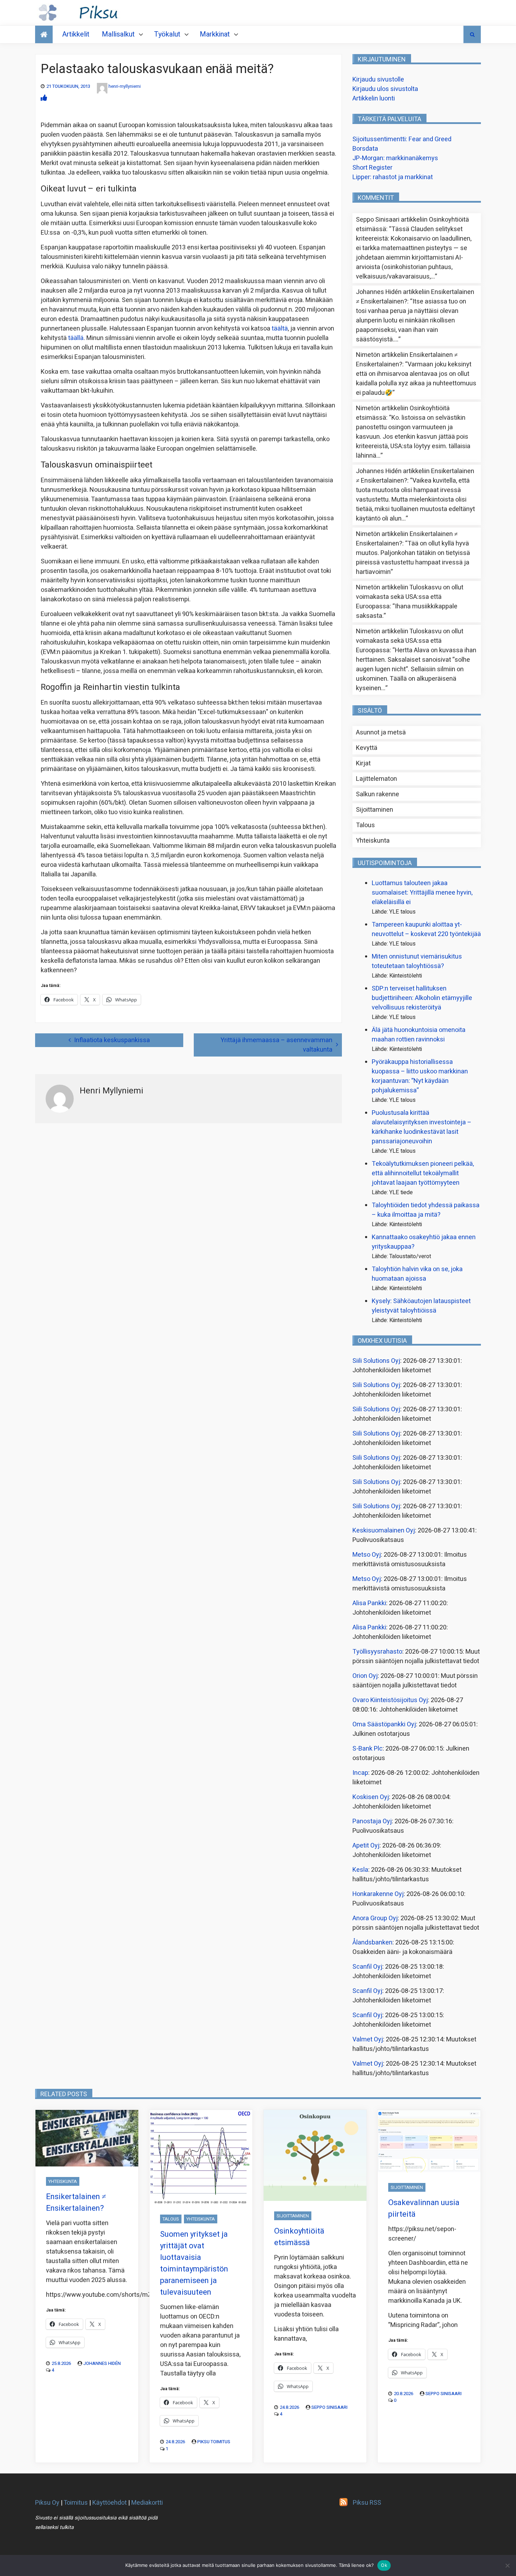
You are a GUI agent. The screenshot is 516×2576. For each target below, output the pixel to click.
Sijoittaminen (375, 810)
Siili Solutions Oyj (376, 1361)
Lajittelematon (376, 779)
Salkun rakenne (378, 794)
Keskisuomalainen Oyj (384, 1531)
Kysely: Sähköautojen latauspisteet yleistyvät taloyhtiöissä (421, 1306)
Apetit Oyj (366, 1846)
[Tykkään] (44, 98)
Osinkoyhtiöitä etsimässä (299, 2237)
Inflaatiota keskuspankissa (112, 1040)
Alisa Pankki (369, 1603)
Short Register (372, 168)
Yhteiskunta (373, 841)
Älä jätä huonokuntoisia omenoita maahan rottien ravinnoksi (419, 1035)
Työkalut (167, 34)
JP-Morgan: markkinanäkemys (395, 158)
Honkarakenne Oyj (378, 1894)
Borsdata (365, 149)
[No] (507, 2565)
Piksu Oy (47, 2503)
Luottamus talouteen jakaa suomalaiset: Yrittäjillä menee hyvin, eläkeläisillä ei (422, 893)
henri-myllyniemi (125, 86)
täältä (280, 329)
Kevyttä (367, 748)
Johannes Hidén (102, 2363)
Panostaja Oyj (372, 1821)
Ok (384, 2565)
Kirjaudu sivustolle (378, 80)
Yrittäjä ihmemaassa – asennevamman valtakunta (276, 1045)
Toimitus (76, 2503)
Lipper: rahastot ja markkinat (393, 177)
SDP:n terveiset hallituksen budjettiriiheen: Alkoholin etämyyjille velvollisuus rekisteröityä (422, 998)
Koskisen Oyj (371, 1797)
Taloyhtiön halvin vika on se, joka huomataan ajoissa (417, 1274)
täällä (76, 338)
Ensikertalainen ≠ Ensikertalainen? (76, 2202)
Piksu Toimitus (214, 2442)
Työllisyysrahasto (377, 1652)
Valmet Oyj (368, 2039)
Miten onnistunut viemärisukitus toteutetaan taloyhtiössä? (417, 961)
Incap (360, 1773)
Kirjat (363, 763)
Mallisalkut (118, 34)
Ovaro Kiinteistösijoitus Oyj (390, 1700)
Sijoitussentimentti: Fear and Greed (402, 139)
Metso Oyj (367, 1555)
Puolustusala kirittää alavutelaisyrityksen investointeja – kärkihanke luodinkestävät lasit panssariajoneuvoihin (422, 1127)
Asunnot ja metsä (381, 733)
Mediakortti (147, 2503)
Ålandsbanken (372, 1943)
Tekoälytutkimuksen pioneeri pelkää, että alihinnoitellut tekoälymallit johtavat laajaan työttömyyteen (423, 1173)
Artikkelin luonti (374, 99)
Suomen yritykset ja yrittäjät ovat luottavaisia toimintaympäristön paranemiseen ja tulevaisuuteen (194, 2263)
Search (472, 34)
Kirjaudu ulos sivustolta (385, 89)
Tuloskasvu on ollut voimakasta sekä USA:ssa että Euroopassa (410, 597)
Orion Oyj (365, 1676)
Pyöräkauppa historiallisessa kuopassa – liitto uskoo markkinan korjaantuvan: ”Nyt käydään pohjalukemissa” (420, 1076)
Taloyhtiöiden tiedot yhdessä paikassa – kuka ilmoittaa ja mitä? (426, 1210)
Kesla (360, 1870)
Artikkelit (76, 34)
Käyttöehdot (110, 2503)
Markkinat (215, 34)
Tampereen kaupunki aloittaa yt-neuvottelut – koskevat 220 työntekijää (426, 929)
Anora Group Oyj (375, 1918)
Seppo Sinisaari (329, 2407)
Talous (365, 825)
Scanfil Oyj (367, 1967)
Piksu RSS (367, 2503)
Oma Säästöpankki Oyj (384, 1724)
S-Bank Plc (368, 1749)
